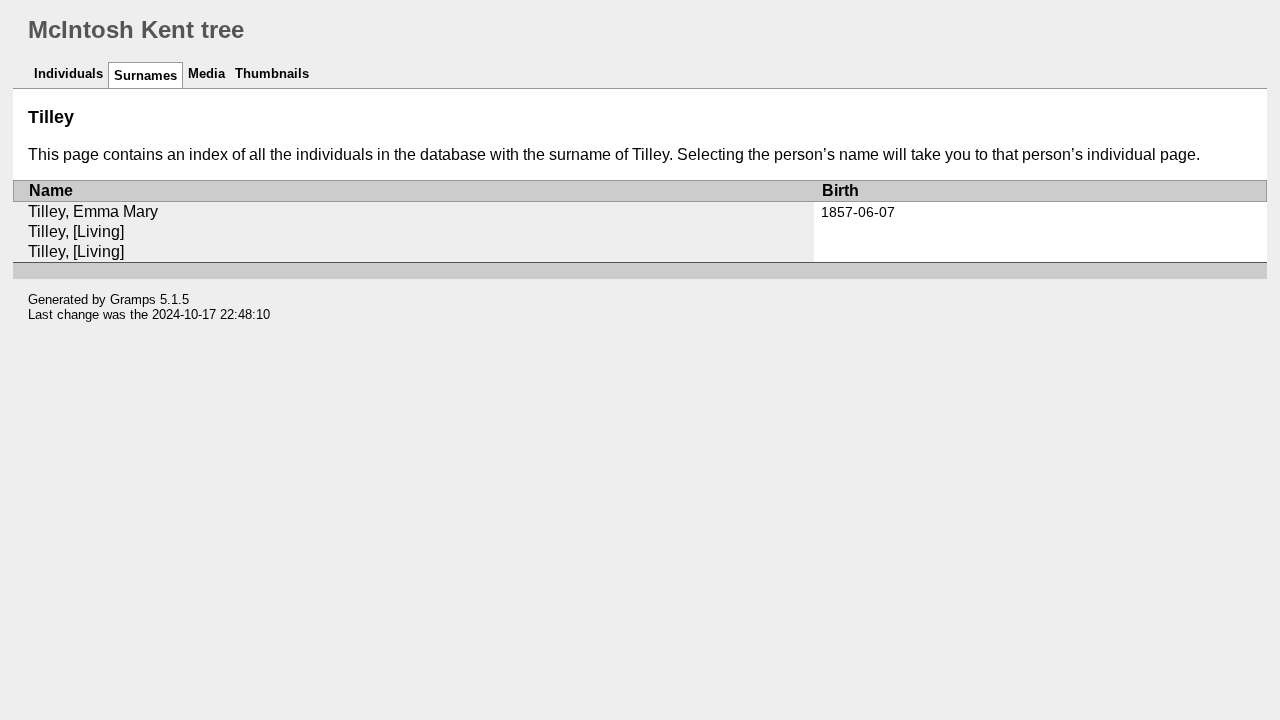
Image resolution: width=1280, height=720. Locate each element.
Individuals (68, 73)
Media (206, 73)
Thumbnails (272, 73)
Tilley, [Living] (76, 231)
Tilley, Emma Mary (93, 211)
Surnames (145, 75)
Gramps (133, 299)
